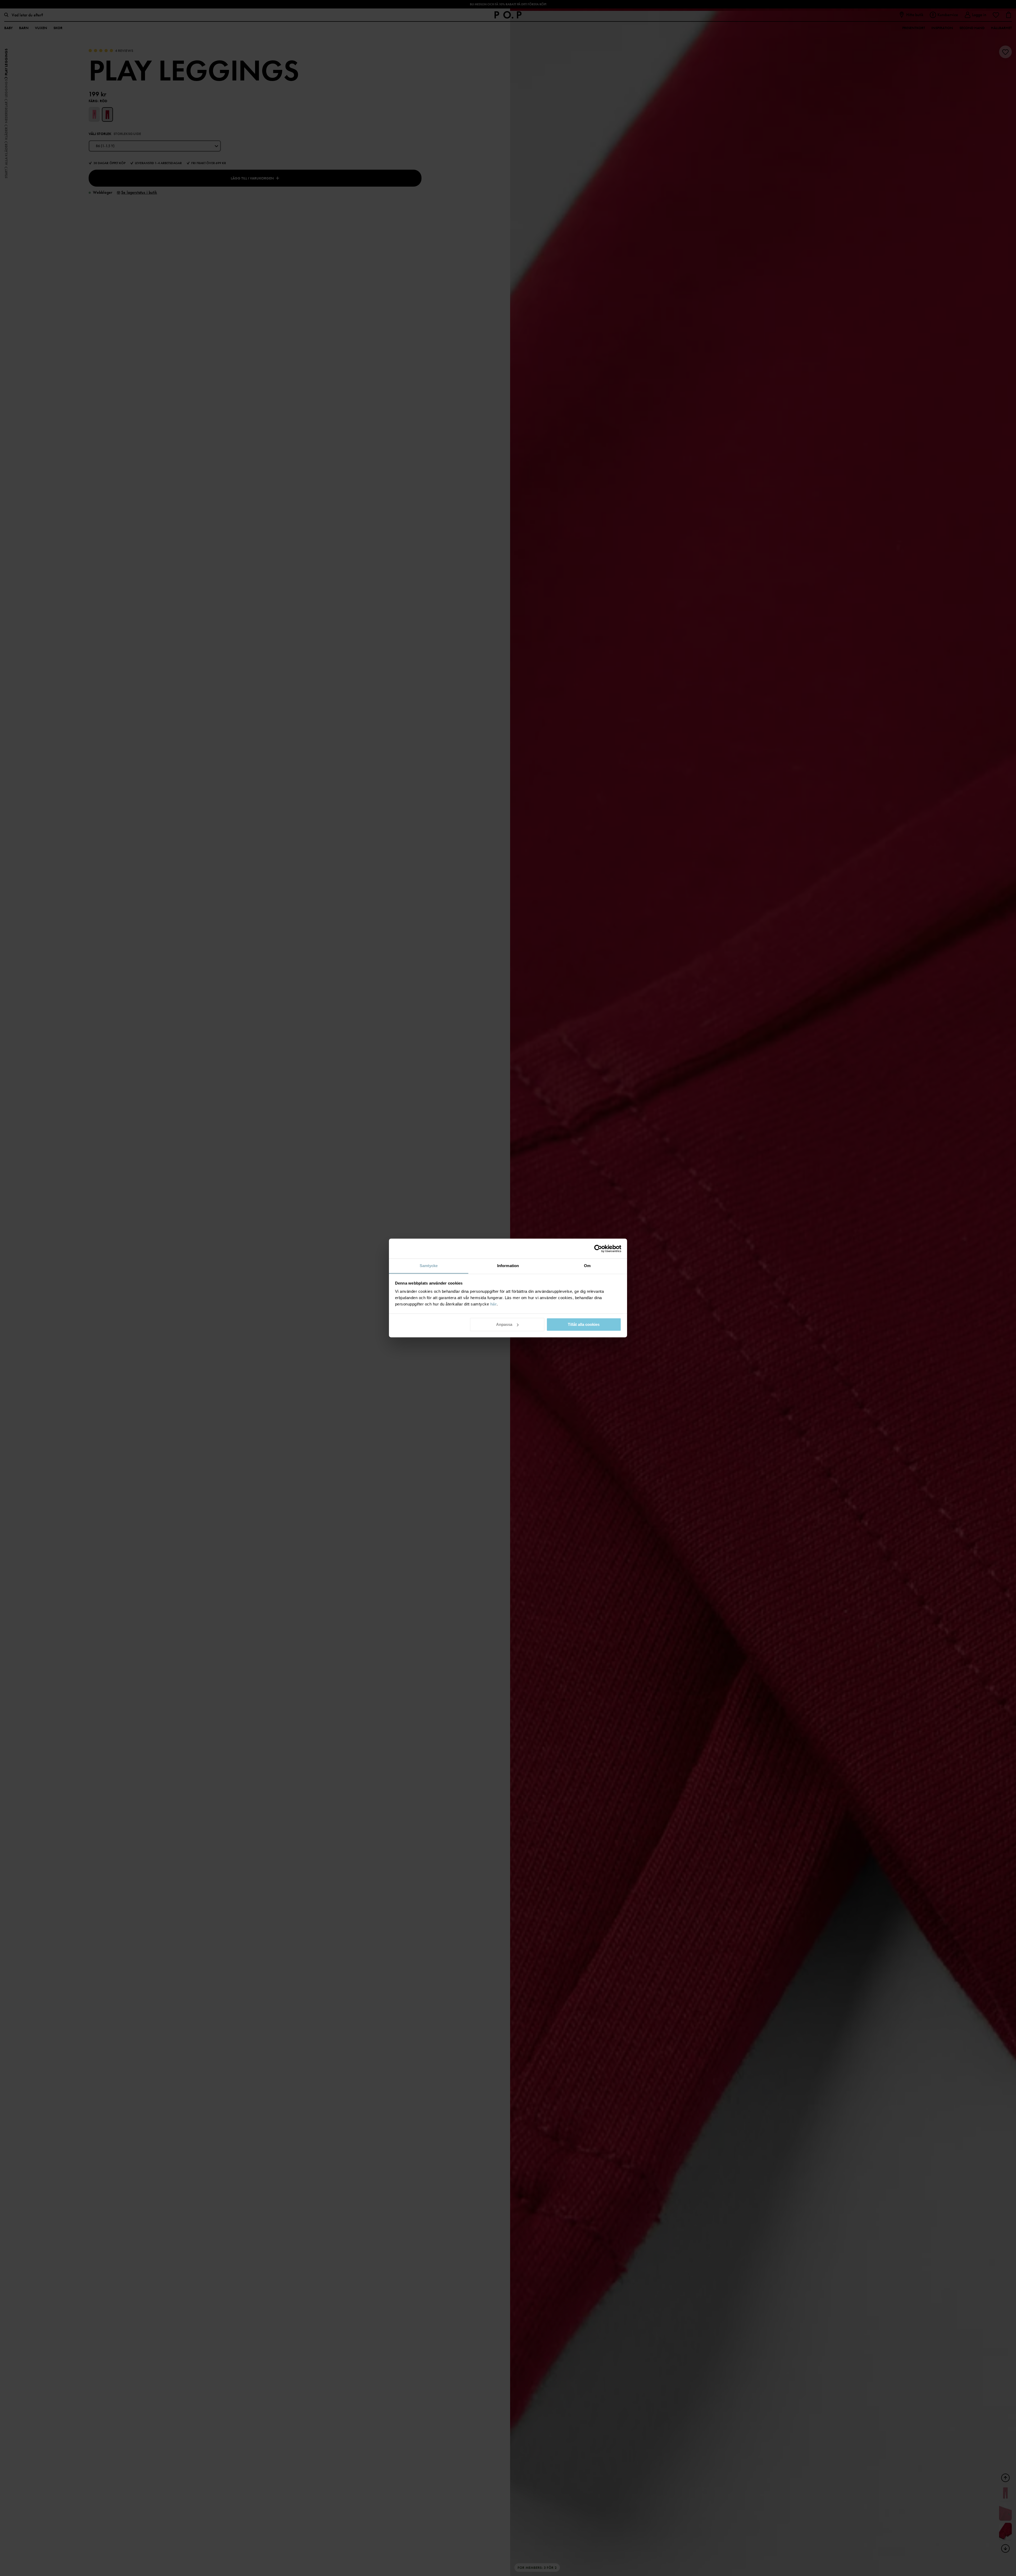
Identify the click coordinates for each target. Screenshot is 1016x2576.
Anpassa (504, 1324)
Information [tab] (508, 1266)
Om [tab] (587, 1266)
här (494, 1304)
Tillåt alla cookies (584, 1324)
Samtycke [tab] (429, 1266)
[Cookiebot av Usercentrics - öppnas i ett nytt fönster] (598, 1249)
